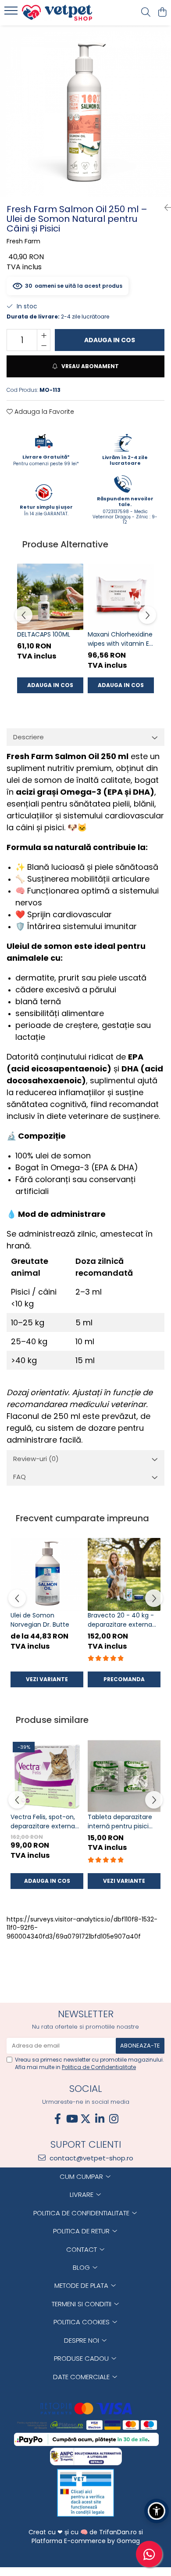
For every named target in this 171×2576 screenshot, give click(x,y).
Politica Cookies (82, 2322)
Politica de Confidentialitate (99, 2067)
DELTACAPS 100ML (44, 634)
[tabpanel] (85, 111)
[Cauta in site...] (146, 13)
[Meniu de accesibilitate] (157, 2511)
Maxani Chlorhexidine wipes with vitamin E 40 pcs (120, 639)
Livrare (82, 2194)
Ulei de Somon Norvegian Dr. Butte (40, 1620)
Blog (82, 2267)
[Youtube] (71, 2119)
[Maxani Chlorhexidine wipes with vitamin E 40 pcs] (121, 597)
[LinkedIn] (100, 2119)
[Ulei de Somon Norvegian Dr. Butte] (47, 1574)
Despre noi (82, 2340)
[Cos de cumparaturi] (162, 13)
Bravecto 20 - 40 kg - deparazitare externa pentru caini (121, 1620)
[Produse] (12, 13)
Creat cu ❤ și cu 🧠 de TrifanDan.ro (84, 2532)
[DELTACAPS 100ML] (50, 597)
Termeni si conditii (82, 2304)
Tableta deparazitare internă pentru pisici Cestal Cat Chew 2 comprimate (120, 1822)
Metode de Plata (82, 2285)
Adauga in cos (110, 340)
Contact (82, 2249)
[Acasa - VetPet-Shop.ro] (57, 13)
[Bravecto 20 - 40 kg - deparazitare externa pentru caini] (124, 1574)
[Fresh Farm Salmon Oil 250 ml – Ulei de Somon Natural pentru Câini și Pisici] (85, 111)
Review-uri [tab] (36, 1459)
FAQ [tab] (20, 1477)
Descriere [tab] (28, 737)
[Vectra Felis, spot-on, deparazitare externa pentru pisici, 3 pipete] (47, 1776)
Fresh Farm (23, 241)
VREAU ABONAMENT (89, 366)
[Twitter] (85, 2119)
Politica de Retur (82, 2231)
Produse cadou (82, 2358)
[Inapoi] (164, 208)
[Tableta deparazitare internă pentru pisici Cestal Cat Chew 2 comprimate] (124, 1776)
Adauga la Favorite (43, 412)
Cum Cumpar (82, 2176)
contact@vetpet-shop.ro (91, 2158)
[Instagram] (114, 2119)
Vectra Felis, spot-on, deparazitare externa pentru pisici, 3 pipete (43, 1822)
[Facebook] (57, 2119)
